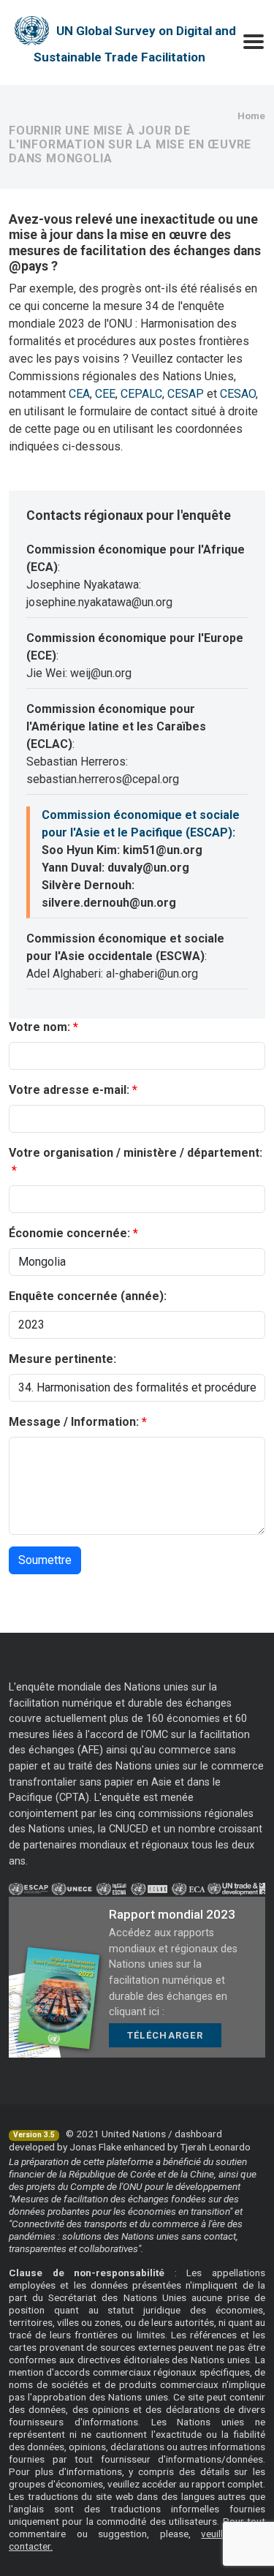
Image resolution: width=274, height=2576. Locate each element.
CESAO (238, 394)
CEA (79, 394)
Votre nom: (39, 1027)
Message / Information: (74, 1422)
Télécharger (165, 2035)
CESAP (186, 394)
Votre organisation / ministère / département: (136, 1153)
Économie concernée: (69, 1233)
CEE (105, 394)
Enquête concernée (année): (88, 1296)
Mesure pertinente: (62, 1359)
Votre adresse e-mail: (69, 1090)
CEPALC (141, 394)
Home (251, 116)
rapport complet (227, 2484)
